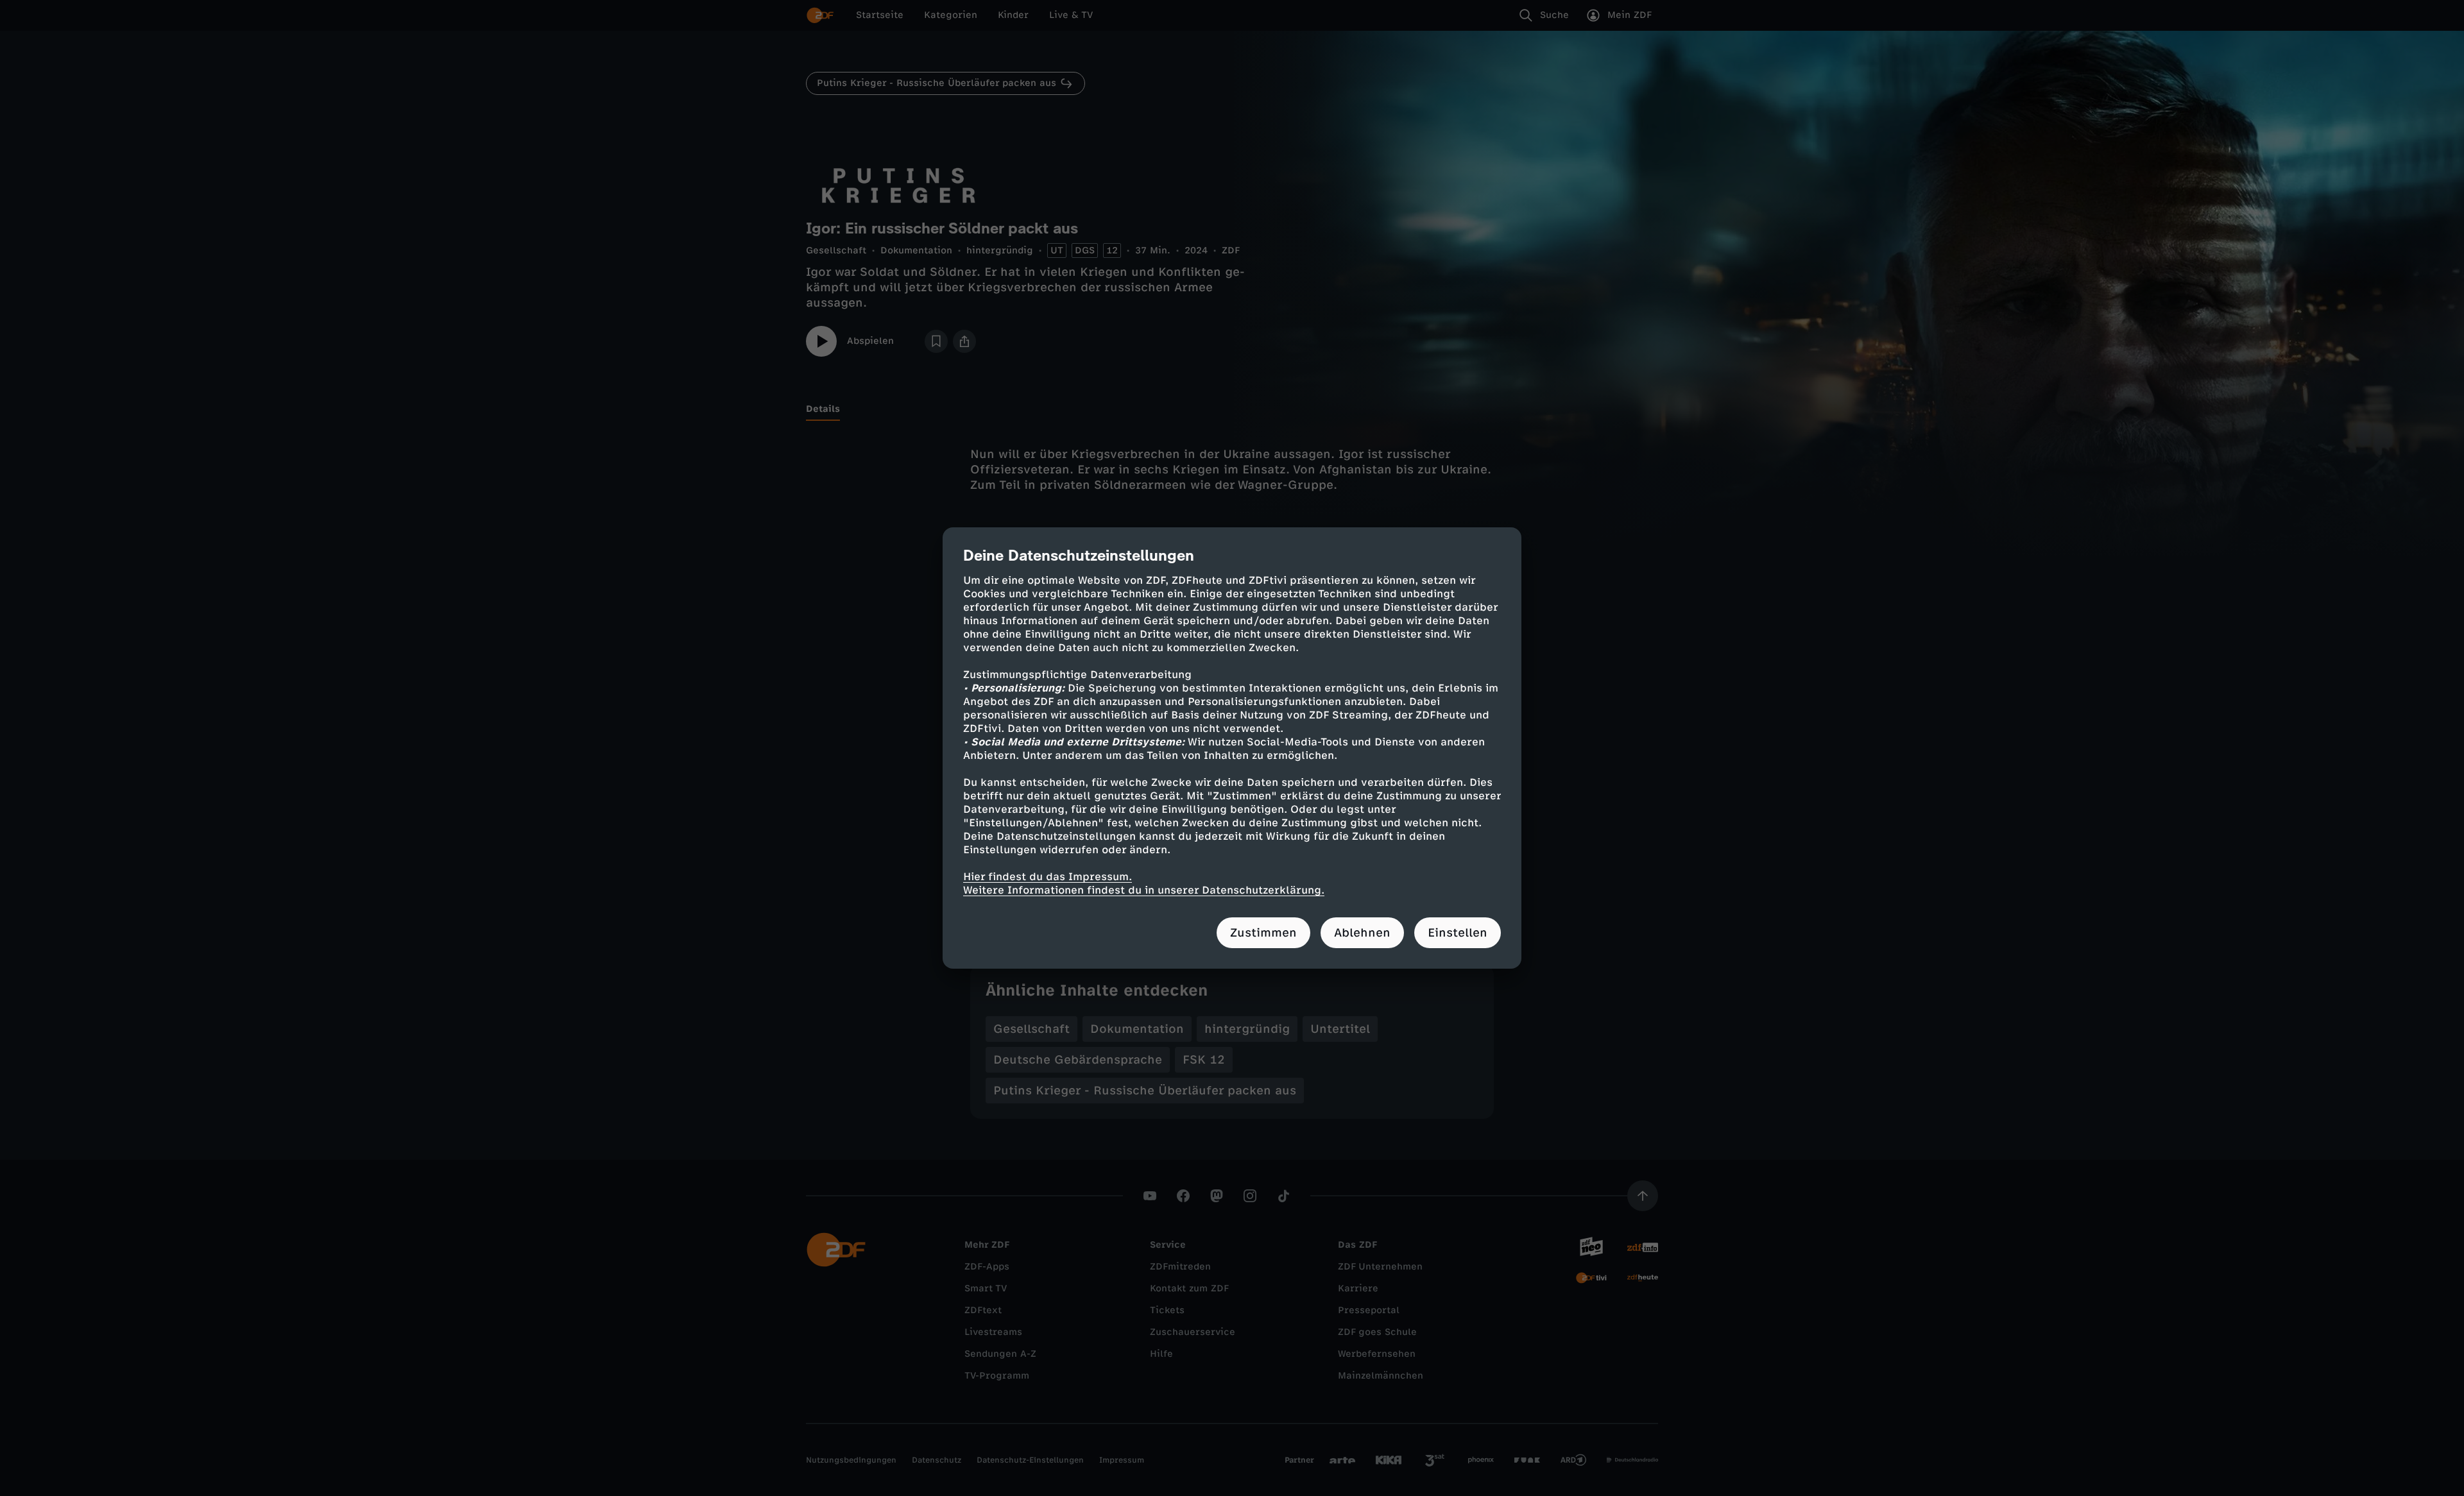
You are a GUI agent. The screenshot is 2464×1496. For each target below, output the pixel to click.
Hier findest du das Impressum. (1048, 877)
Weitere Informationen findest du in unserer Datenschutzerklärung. (1144, 890)
